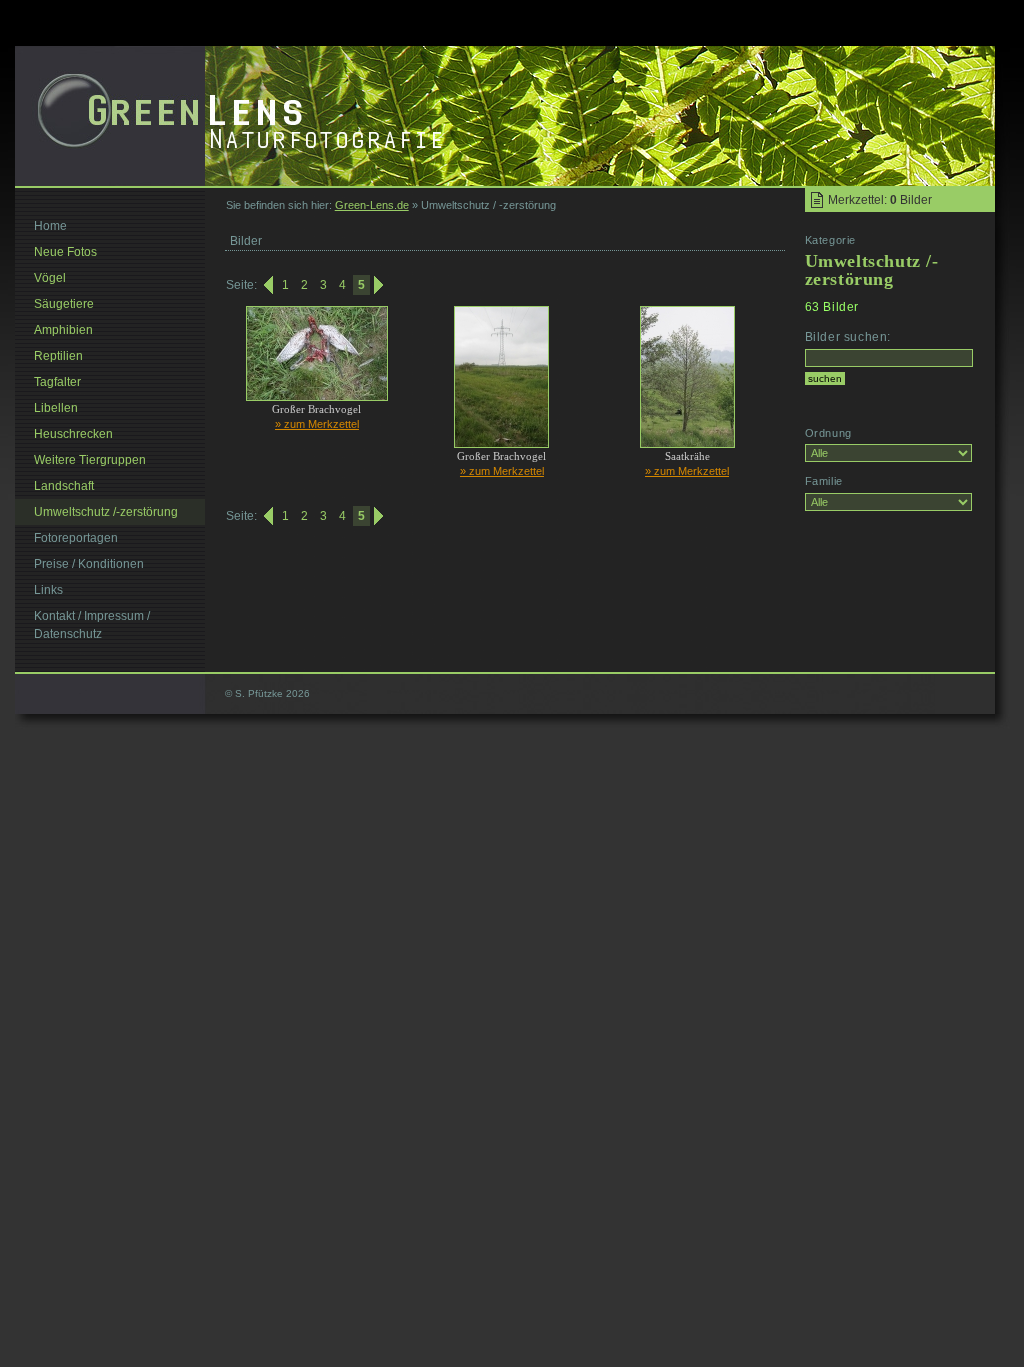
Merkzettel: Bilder (880, 200)
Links (48, 590)
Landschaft (64, 486)
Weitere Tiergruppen (90, 460)
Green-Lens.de (372, 205)
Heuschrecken (73, 434)
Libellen (56, 408)
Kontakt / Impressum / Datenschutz (92, 625)
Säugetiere (64, 304)
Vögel (50, 278)
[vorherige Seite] (267, 285)
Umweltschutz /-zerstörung (106, 512)
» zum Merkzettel (317, 424)
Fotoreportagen (76, 538)
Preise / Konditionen (89, 564)
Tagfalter (57, 382)
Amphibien (63, 330)
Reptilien (58, 356)
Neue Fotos (65, 252)
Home (50, 226)
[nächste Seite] (380, 285)
